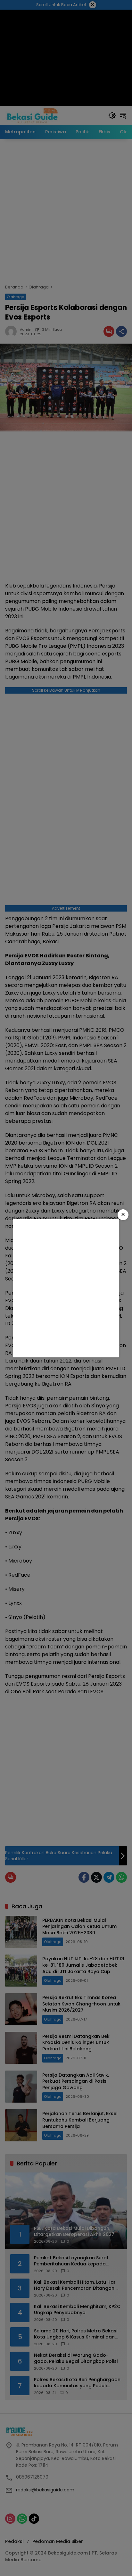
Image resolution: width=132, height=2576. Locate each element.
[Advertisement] (66, 1288)
